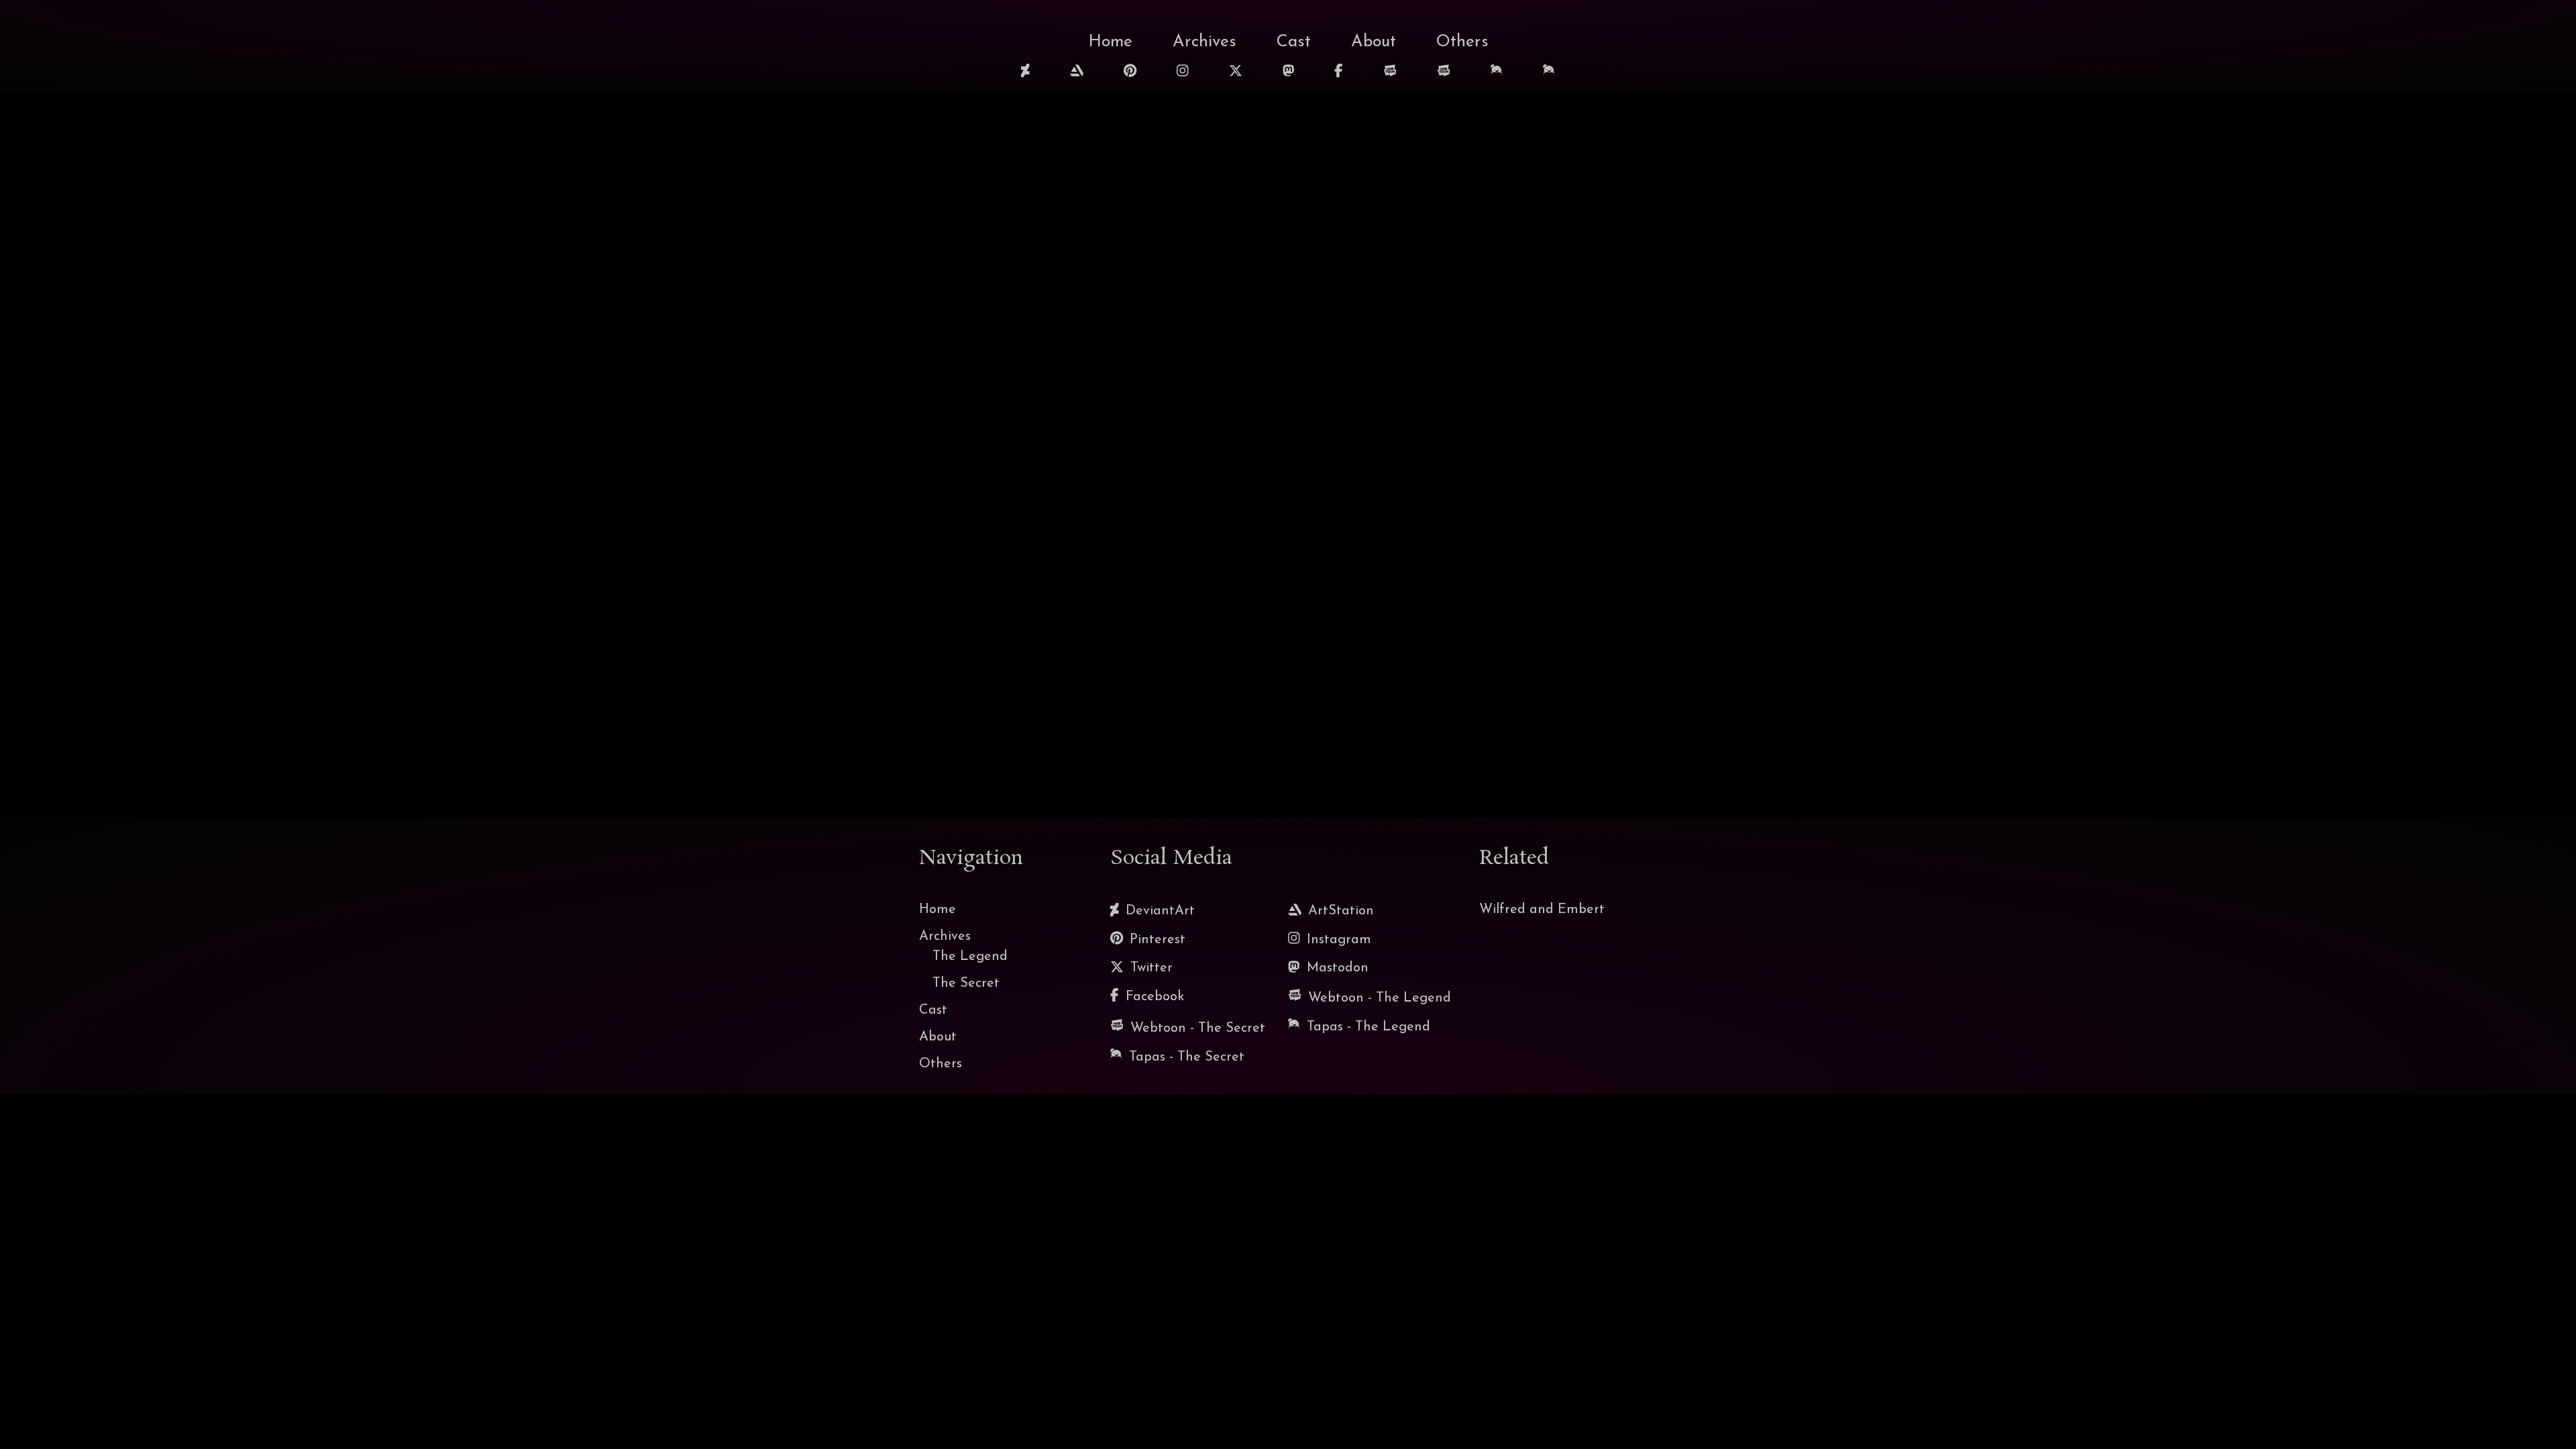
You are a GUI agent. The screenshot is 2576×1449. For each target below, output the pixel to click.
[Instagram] (1183, 72)
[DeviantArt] (1025, 72)
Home (1110, 42)
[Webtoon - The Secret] (1444, 74)
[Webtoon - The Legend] (1390, 74)
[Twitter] (1236, 72)
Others (1462, 42)
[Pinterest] (1130, 72)
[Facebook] (1339, 72)
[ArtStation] (1077, 72)
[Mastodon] (1289, 72)
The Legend (970, 957)
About (1374, 42)
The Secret (966, 983)
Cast (1294, 42)
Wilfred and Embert (1542, 910)
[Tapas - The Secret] (1549, 73)
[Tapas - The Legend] (1497, 73)
